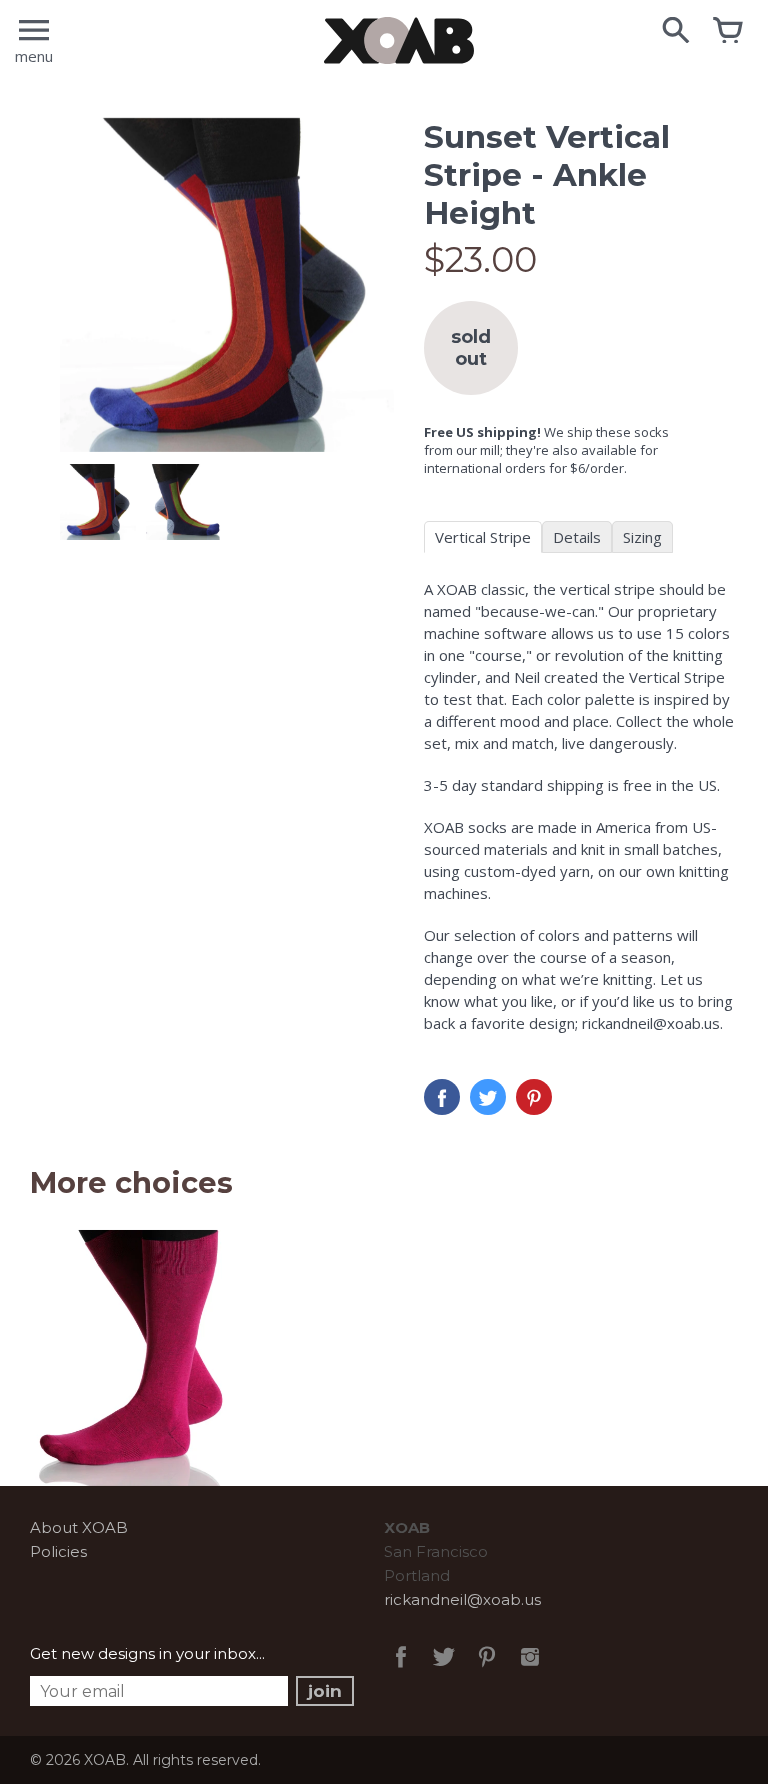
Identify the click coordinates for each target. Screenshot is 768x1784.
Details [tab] (577, 537)
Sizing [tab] (642, 537)
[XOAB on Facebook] (401, 1670)
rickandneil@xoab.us (462, 1599)
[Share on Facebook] (442, 1097)
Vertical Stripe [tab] (483, 537)
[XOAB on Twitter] (444, 1670)
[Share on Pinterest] (534, 1097)
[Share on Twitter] (488, 1097)
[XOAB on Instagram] (530, 1670)
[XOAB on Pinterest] (487, 1670)
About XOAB (79, 1527)
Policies (58, 1551)
